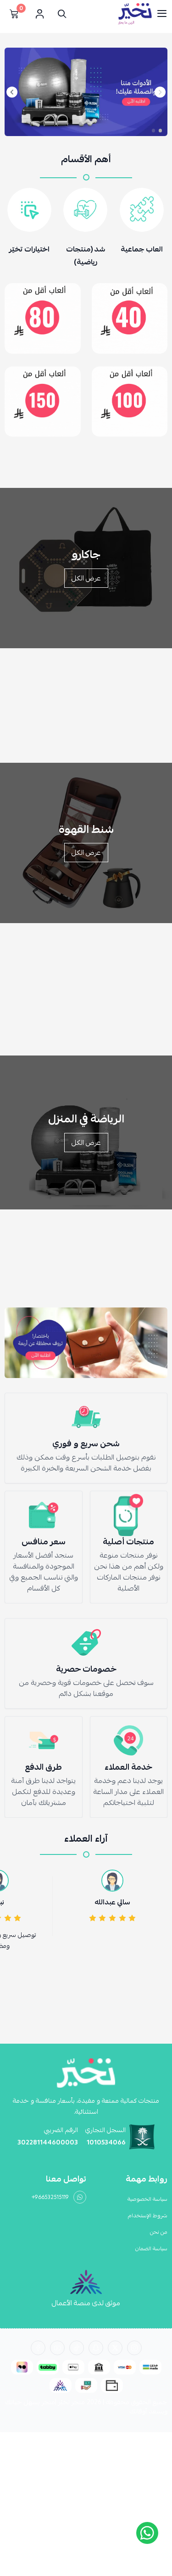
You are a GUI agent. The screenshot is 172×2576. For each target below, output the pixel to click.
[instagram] (134, 2348)
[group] (86, 92)
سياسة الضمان (151, 2248)
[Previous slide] (160, 92)
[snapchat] (96, 2348)
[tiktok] (77, 2348)
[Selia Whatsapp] (147, 2533)
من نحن (159, 2232)
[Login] (39, 14)
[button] (160, 131)
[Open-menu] (162, 14)
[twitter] (115, 2348)
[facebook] (38, 2348)
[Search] (60, 14)
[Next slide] (12, 92)
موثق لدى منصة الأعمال (86, 2303)
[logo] (86, 2073)
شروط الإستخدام (148, 2215)
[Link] (130, 318)
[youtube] (57, 2348)
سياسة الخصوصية (147, 2199)
